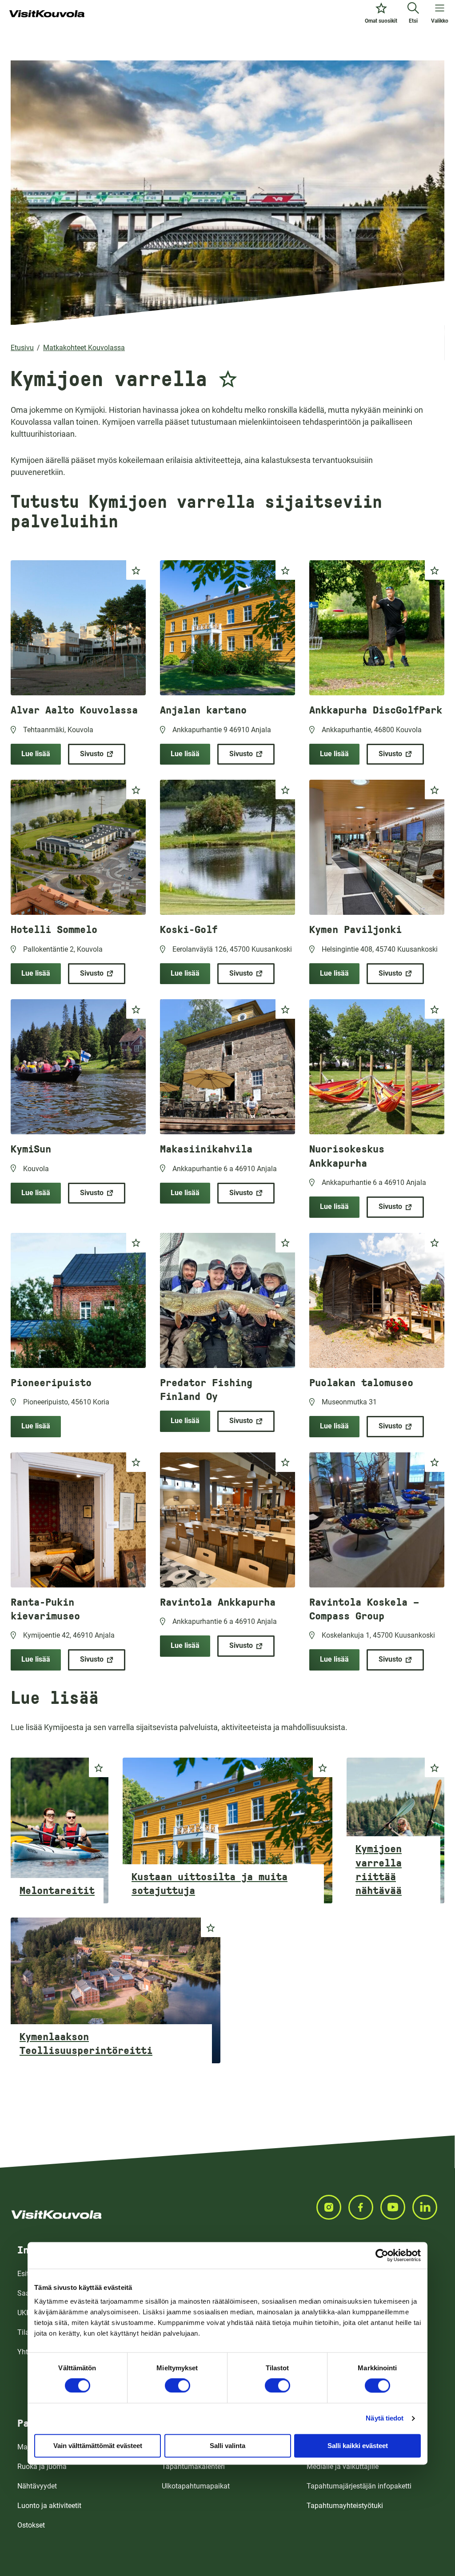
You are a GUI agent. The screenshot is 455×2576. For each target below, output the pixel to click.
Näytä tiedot (385, 2418)
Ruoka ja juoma (42, 2466)
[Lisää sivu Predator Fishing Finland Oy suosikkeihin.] (285, 1243)
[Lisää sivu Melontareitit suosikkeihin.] (99, 1767)
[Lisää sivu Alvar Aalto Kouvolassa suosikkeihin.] (136, 570)
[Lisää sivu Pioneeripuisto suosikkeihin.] (136, 1243)
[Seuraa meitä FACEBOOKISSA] (364, 2207)
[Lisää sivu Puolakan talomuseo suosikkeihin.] (435, 1243)
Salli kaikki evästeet (358, 2446)
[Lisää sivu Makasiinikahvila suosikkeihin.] (285, 1009)
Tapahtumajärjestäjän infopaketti (359, 2486)
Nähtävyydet (37, 2486)
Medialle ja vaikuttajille (343, 2466)
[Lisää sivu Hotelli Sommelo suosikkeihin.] (136, 790)
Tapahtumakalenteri (193, 2466)
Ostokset (31, 2525)
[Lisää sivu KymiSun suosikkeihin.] (136, 1009)
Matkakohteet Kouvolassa (84, 348)
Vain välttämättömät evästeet (98, 2446)
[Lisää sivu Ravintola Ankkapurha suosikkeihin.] (285, 1462)
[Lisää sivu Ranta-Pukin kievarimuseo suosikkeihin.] (136, 1462)
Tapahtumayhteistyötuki (345, 2506)
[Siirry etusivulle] (47, 14)
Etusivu (22, 348)
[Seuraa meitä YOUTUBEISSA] (396, 2207)
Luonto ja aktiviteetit (49, 2506)
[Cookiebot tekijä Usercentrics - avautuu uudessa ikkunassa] (382, 2255)
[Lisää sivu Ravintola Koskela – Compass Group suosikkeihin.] (435, 1462)
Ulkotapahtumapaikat (196, 2486)
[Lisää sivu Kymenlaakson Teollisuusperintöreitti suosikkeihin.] (211, 1927)
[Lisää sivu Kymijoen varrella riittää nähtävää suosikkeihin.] (435, 1767)
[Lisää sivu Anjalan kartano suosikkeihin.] (285, 570)
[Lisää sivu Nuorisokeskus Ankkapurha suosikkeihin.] (435, 1009)
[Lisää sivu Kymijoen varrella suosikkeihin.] (228, 376)
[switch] (178, 2385)
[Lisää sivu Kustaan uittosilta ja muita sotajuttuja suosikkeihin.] (323, 1767)
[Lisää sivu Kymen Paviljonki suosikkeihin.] (435, 790)
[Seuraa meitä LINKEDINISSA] (428, 2207)
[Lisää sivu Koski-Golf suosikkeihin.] (285, 790)
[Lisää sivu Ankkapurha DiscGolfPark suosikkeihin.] (435, 570)
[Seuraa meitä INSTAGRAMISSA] (332, 2207)
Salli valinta (227, 2446)
